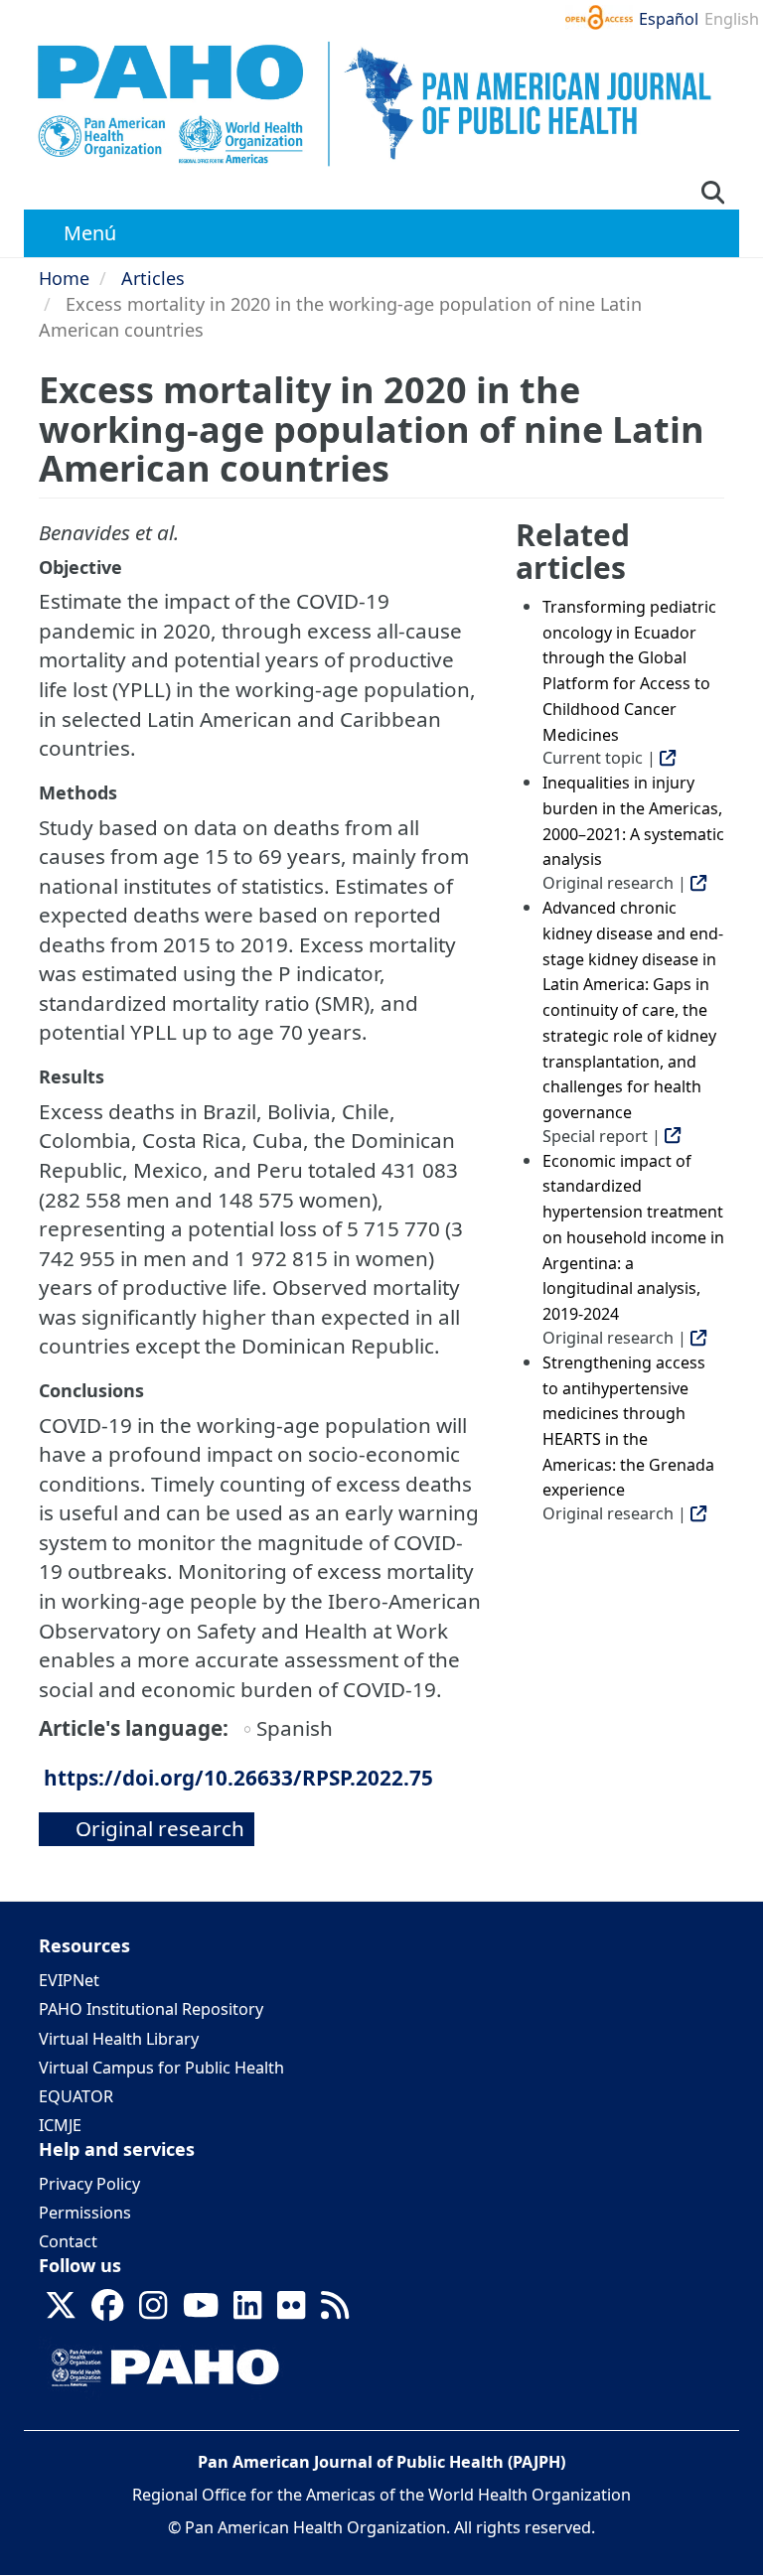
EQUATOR (76, 2096)
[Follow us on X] (61, 2312)
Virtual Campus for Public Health (161, 2068)
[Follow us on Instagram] (153, 2312)
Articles (153, 278)
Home (64, 278)
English (732, 19)
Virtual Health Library (119, 2039)
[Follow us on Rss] (335, 2312)
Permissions (85, 2213)
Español (669, 19)
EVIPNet (69, 1980)
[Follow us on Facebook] (107, 2312)
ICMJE (60, 2125)
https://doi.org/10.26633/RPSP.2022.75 (238, 1778)
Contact (68, 2241)
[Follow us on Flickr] (291, 2312)
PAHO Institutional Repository (151, 2009)
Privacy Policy (89, 2184)
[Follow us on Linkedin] (247, 2312)
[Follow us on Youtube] (201, 2312)
